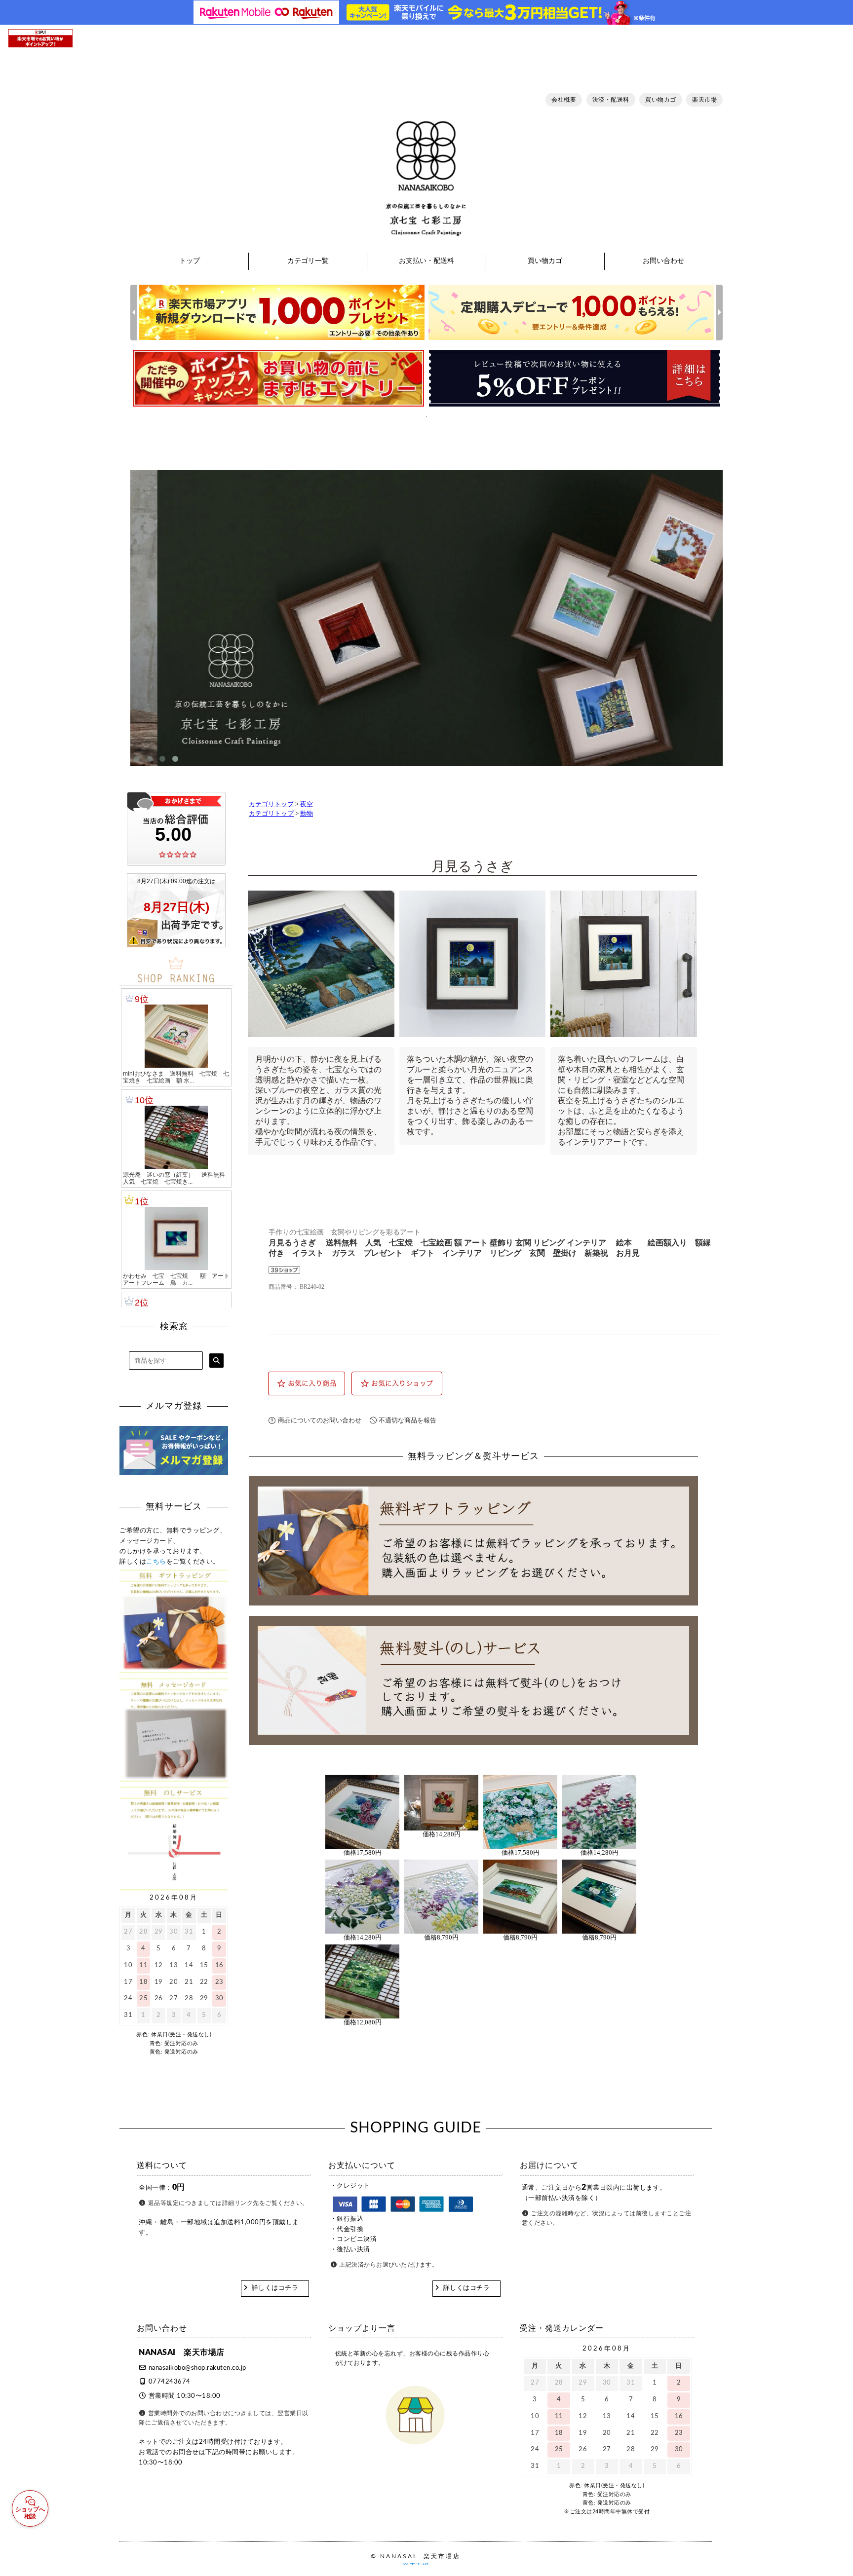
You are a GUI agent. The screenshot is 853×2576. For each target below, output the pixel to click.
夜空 (307, 804)
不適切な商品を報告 (407, 1420)
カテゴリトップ (271, 804)
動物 (307, 814)
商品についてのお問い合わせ (320, 1420)
